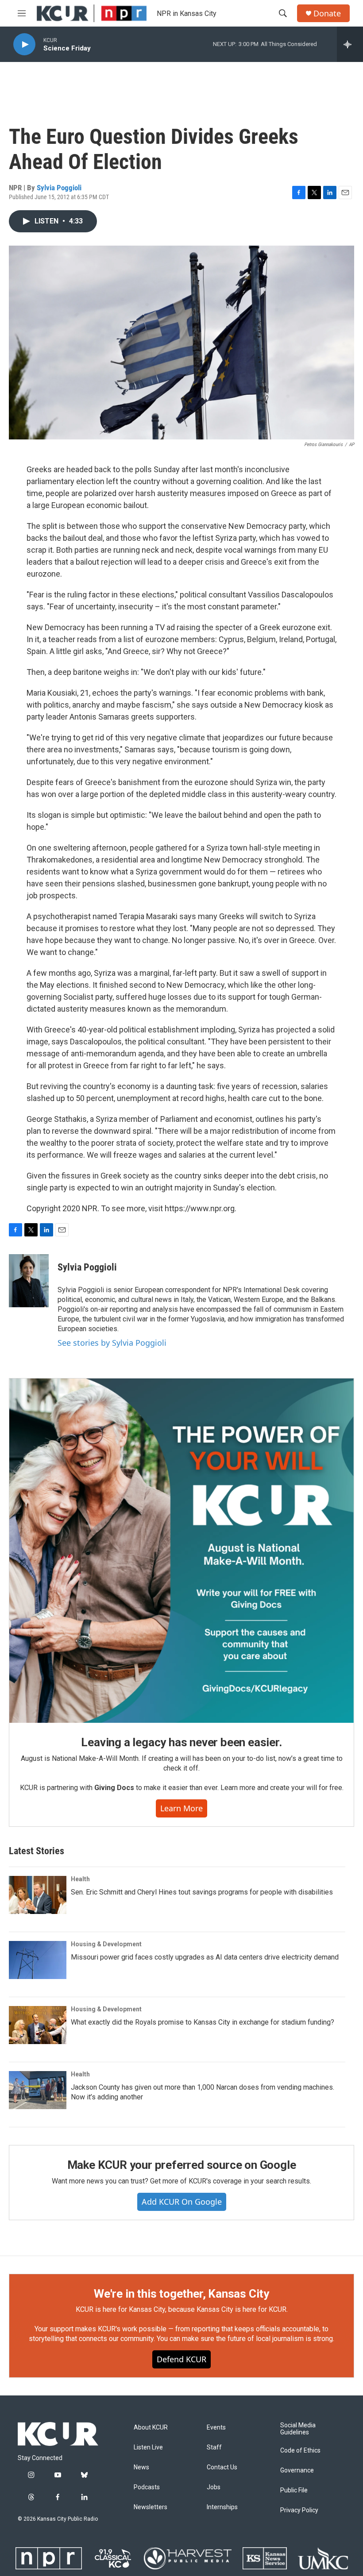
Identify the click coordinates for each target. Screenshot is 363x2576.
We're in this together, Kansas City (181, 2294)
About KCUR (151, 2428)
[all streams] (350, 44)
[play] (24, 44)
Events (216, 2428)
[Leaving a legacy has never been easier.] (181, 1551)
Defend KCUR (181, 2359)
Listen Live (148, 2447)
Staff (214, 2447)
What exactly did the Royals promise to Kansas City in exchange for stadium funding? (203, 2022)
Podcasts (147, 2487)
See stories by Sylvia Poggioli (112, 1343)
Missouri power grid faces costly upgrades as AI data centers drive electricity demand (205, 1957)
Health (80, 1879)
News (141, 2467)
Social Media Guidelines (298, 2429)
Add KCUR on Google (182, 2202)
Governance (297, 2470)
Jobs (214, 2487)
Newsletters (151, 2507)
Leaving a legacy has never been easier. (181, 1742)
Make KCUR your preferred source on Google (182, 2165)
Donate (327, 13)
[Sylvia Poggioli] (29, 1281)
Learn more (181, 1808)
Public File (294, 2490)
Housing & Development (106, 1944)
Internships (222, 2507)
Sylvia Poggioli (59, 188)
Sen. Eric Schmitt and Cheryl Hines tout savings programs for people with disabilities (202, 1892)
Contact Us (222, 2467)
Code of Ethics (300, 2451)
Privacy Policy (299, 2510)
